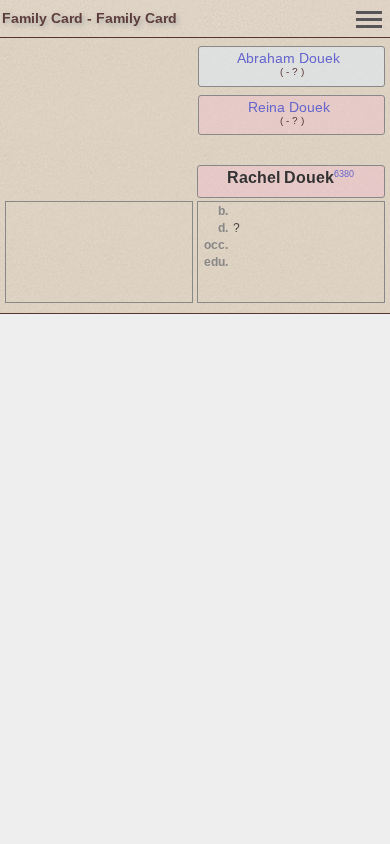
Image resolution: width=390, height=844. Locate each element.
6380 (344, 174)
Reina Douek (289, 107)
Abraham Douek (288, 58)
